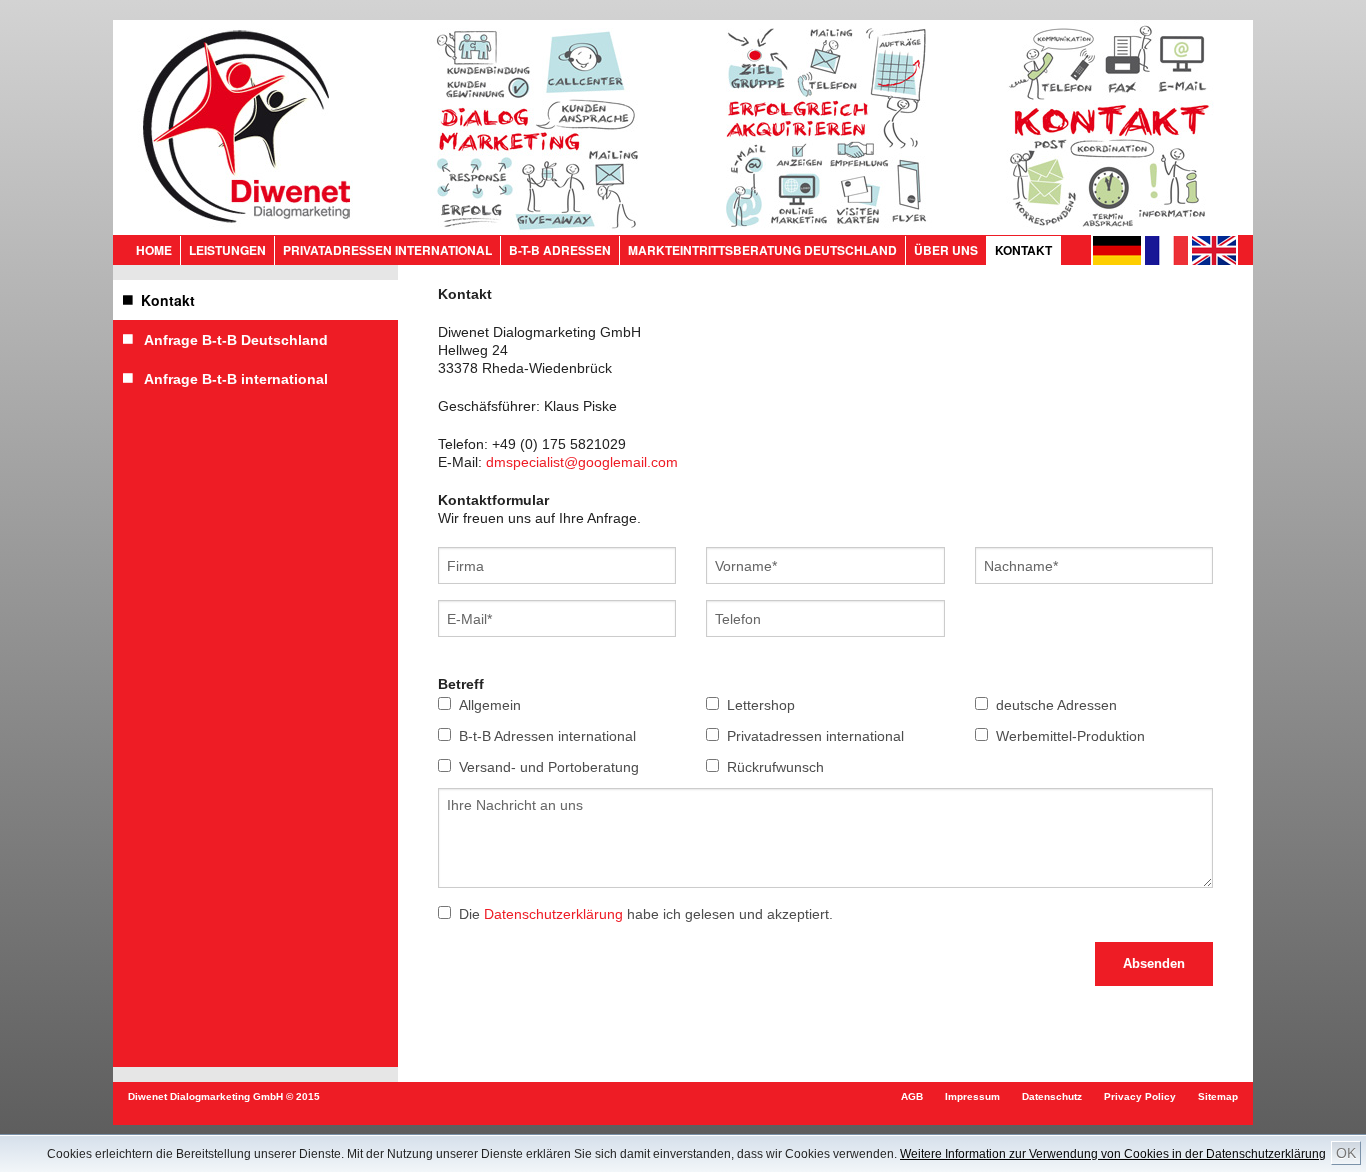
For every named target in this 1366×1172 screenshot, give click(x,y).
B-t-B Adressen (560, 250)
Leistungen (227, 250)
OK (1346, 1153)
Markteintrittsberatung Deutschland (762, 250)
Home (154, 250)
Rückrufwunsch (775, 767)
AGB (912, 1096)
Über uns (946, 250)
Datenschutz (1052, 1096)
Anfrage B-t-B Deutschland (230, 340)
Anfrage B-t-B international (230, 379)
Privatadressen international (387, 250)
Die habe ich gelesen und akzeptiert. (646, 914)
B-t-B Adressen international (547, 736)
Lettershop (761, 705)
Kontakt (1023, 250)
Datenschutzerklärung (553, 914)
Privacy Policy (1140, 1096)
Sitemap (1218, 1096)
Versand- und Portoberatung (549, 767)
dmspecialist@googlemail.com (582, 462)
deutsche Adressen (1056, 705)
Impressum (972, 1096)
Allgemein (490, 705)
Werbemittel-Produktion (1070, 736)
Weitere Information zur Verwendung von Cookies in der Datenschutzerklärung (1113, 1154)
